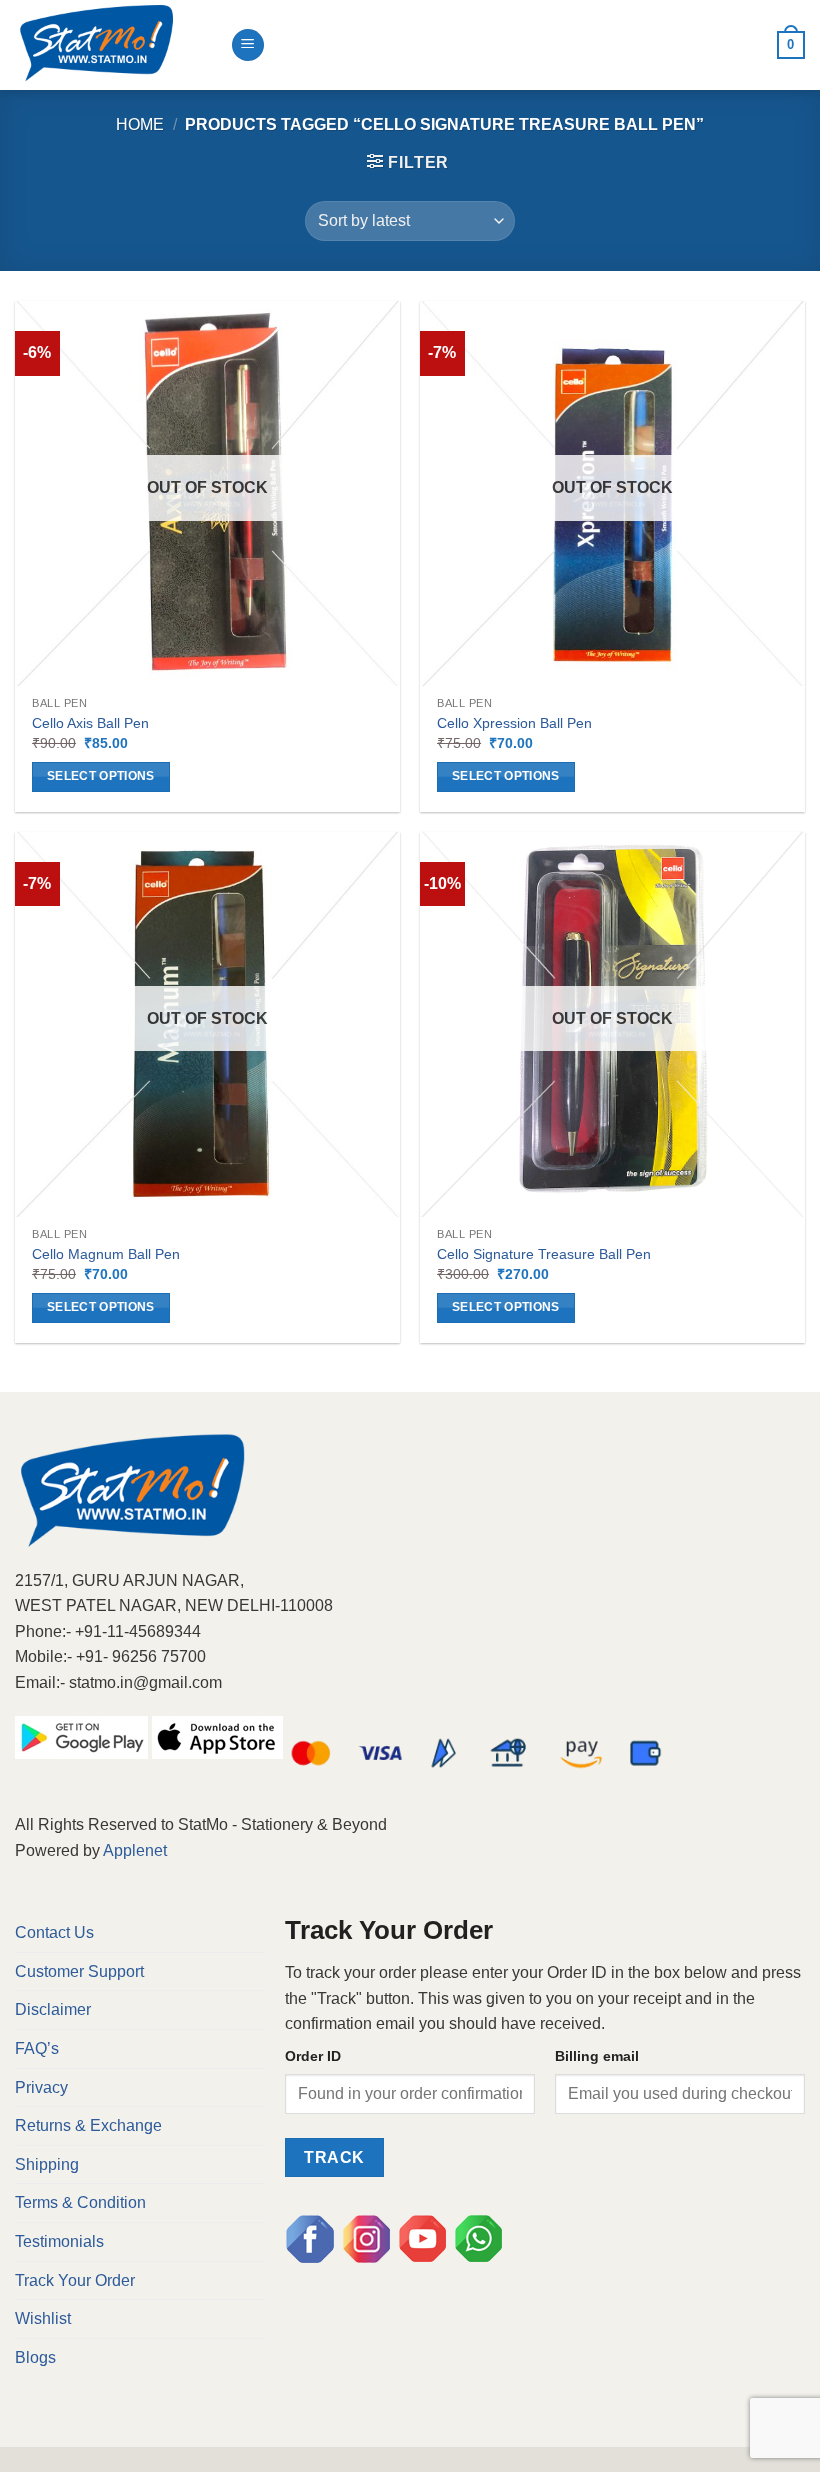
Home (140, 124)
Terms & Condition (80, 2202)
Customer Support (79, 1971)
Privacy (41, 2087)
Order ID (313, 2056)
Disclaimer (53, 2009)
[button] (408, 162)
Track (334, 2157)
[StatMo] (115, 45)
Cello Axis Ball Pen (90, 723)
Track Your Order (75, 2280)
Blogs (35, 2357)
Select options (101, 776)
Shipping (47, 2164)
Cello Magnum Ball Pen (106, 1254)
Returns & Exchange (88, 2125)
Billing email (597, 2056)
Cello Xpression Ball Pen (514, 723)
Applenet (135, 1850)
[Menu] (248, 45)
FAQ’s (37, 2048)
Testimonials (59, 2241)
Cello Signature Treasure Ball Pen (544, 1254)
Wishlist (43, 2318)
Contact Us (54, 1932)
